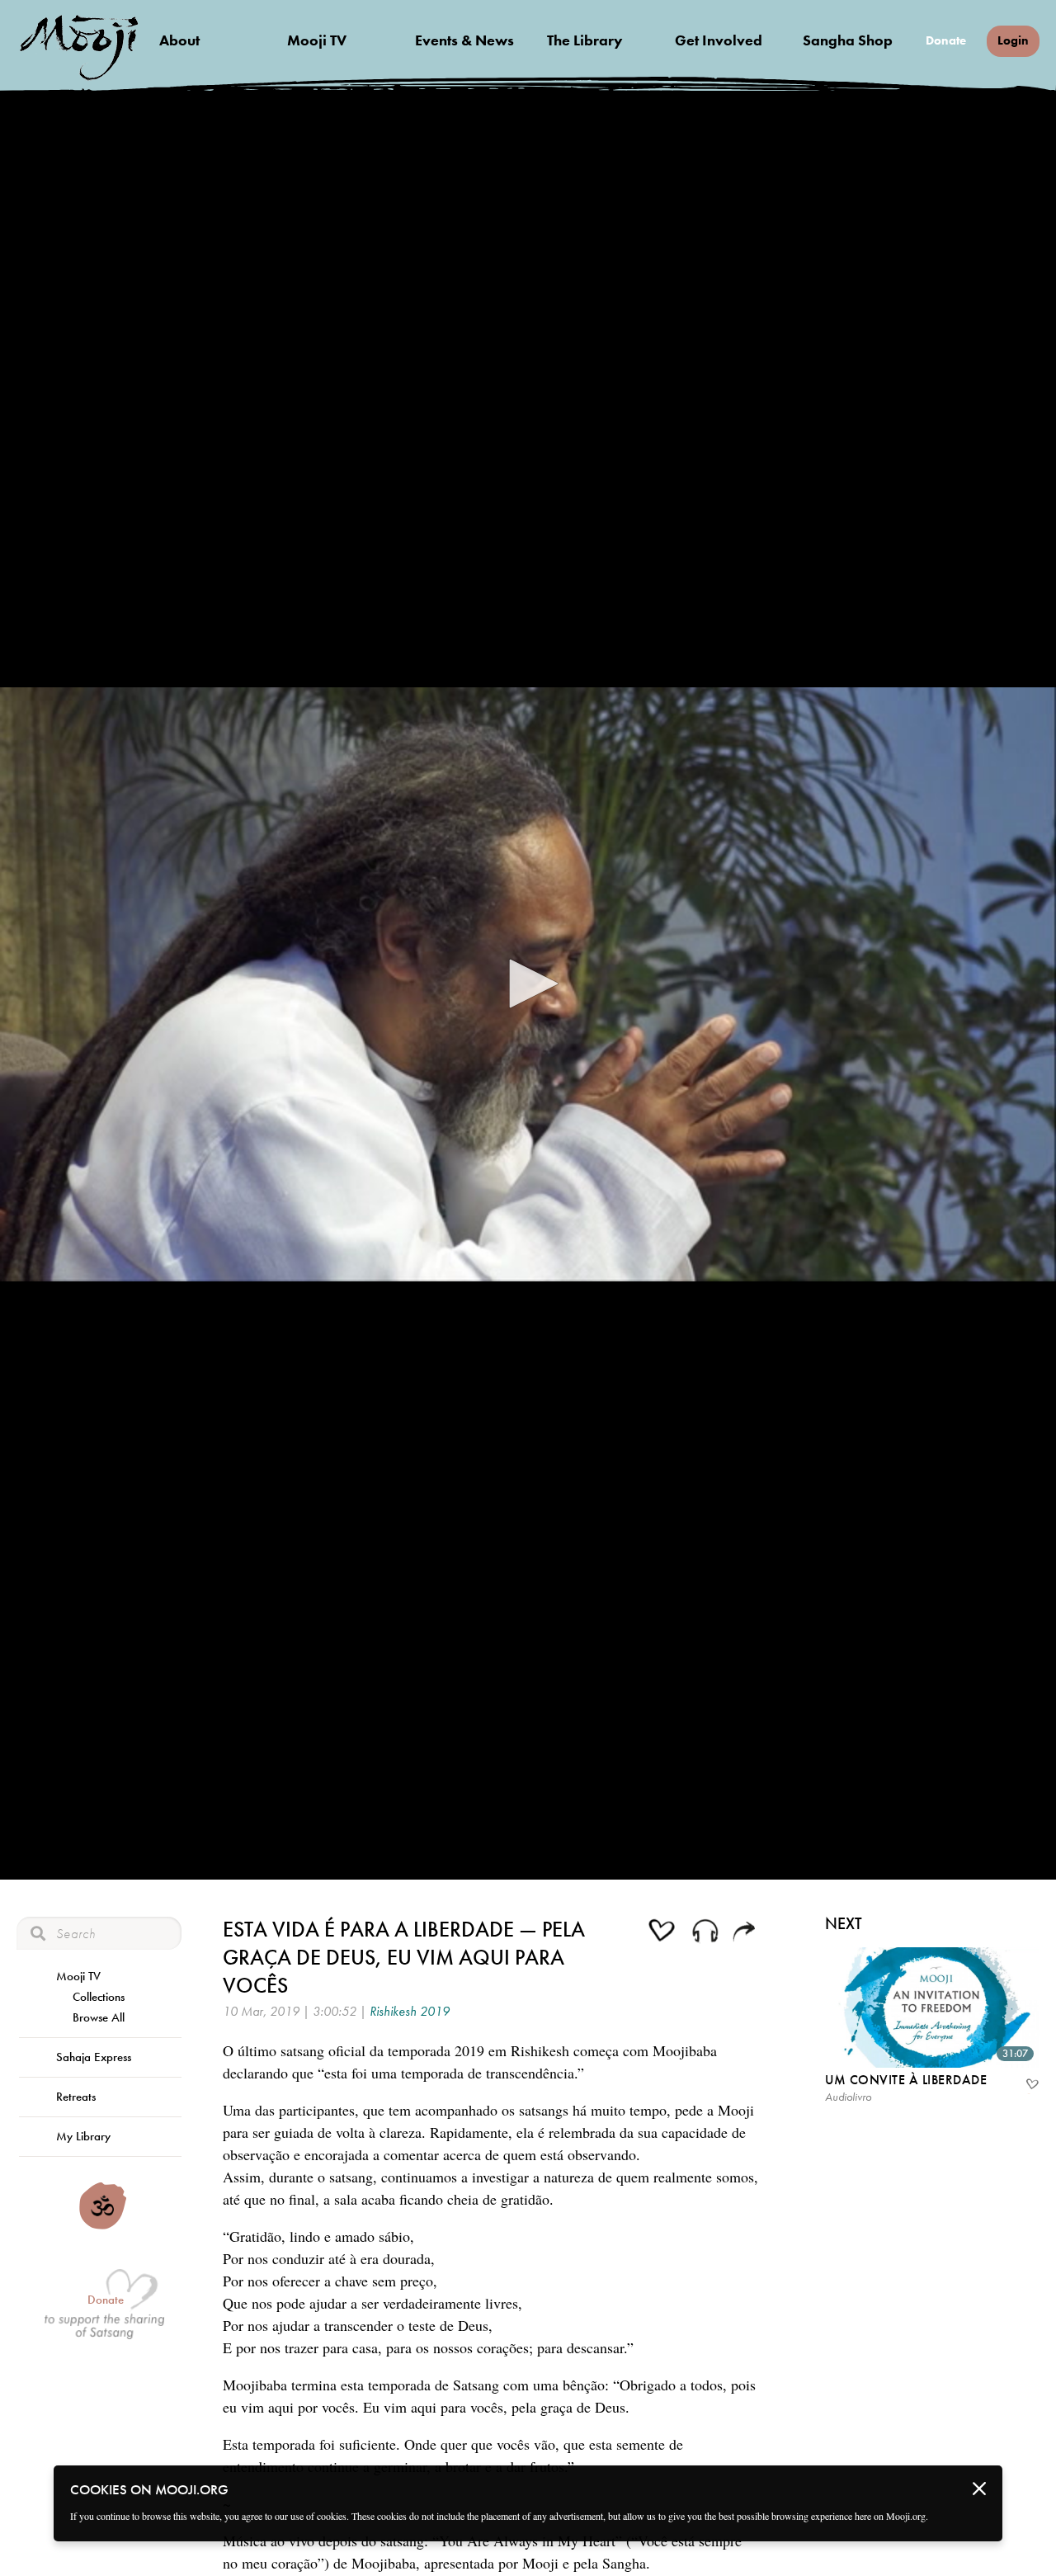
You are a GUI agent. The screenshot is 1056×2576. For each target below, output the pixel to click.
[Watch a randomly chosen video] (103, 2225)
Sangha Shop (848, 40)
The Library (585, 40)
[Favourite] (1031, 2086)
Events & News (464, 40)
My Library (83, 2136)
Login (1013, 40)
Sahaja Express (94, 2057)
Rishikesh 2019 (410, 2011)
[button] (528, 984)
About (179, 40)
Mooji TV (317, 40)
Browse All (99, 2017)
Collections (99, 1997)
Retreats (76, 2097)
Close (979, 2489)
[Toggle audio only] (705, 1933)
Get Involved (719, 40)
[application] (528, 984)
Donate (946, 41)
